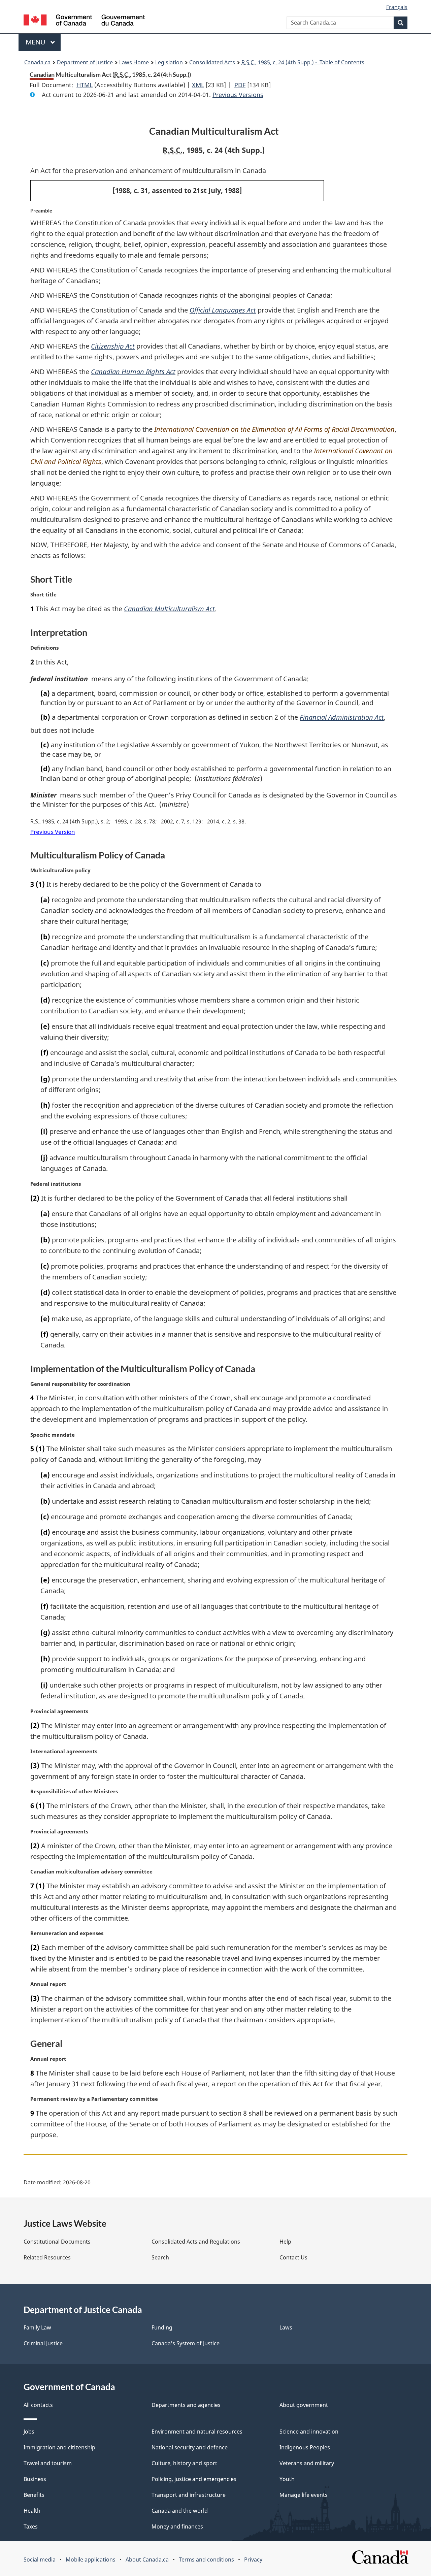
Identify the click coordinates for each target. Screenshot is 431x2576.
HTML (85, 85)
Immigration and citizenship (59, 2447)
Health (32, 2511)
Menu (36, 42)
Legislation (169, 62)
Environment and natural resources (197, 2432)
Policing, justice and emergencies (194, 2479)
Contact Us (293, 2257)
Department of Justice (85, 62)
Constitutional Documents (57, 2242)
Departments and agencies (186, 2405)
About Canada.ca (147, 2559)
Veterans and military (307, 2463)
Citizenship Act (113, 346)
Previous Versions (238, 95)
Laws (286, 2327)
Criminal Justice (43, 2343)
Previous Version (53, 832)
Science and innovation (309, 2432)
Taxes (31, 2526)
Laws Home (134, 62)
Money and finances (177, 2526)
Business (35, 2479)
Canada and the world (180, 2511)
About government (304, 2405)
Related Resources (47, 2257)
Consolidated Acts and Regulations (196, 2242)
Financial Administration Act (342, 717)
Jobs (29, 2432)
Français (397, 7)
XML (198, 85)
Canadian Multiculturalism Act (169, 609)
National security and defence (190, 2447)
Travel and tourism (48, 2463)
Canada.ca (37, 62)
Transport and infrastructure (189, 2495)
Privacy (253, 2559)
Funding (162, 2327)
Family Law (37, 2327)
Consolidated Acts (212, 62)
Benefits (34, 2495)
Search (160, 2257)
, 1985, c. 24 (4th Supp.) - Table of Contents (303, 62)
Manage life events (304, 2495)
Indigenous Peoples (305, 2447)
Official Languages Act (223, 310)
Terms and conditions (206, 2559)
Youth (287, 2479)
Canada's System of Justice (186, 2343)
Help (285, 2242)
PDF (240, 85)
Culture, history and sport (184, 2463)
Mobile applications (91, 2559)
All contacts (38, 2405)
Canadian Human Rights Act (133, 372)
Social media (40, 2559)
